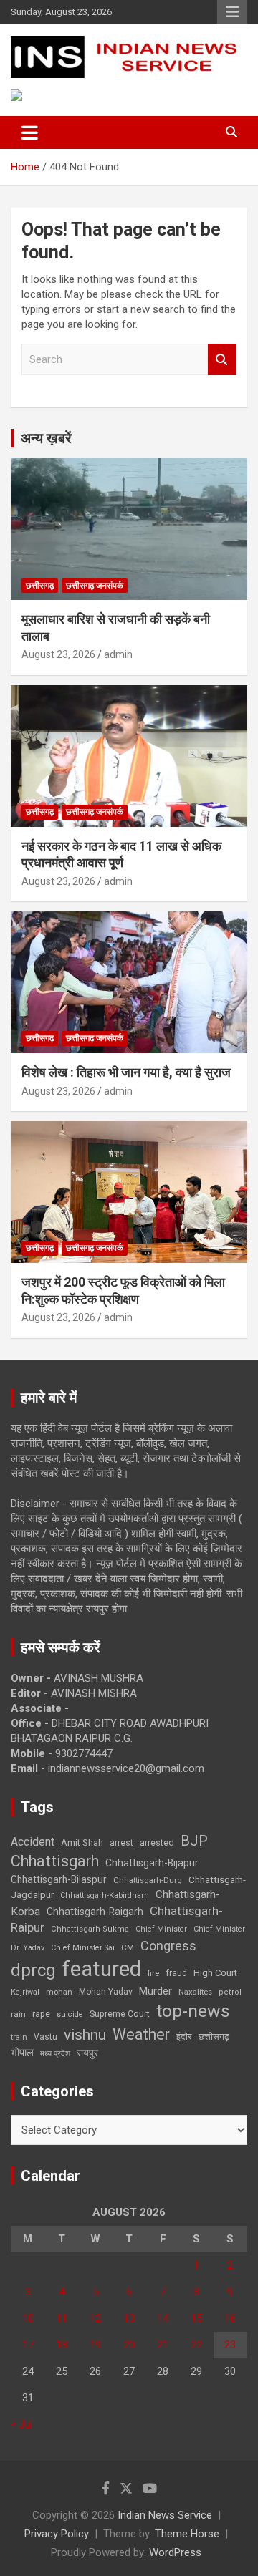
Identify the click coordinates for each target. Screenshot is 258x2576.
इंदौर (184, 2037)
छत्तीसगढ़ (214, 2037)
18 (62, 2345)
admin (118, 654)
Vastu (46, 2037)
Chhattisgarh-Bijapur (152, 1863)
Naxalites (195, 1992)
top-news (193, 2011)
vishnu (85, 2035)
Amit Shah (82, 1843)
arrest (121, 1843)
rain (18, 2014)
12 (95, 2318)
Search (222, 360)
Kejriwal (25, 1992)
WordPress (175, 2552)
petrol (230, 1992)
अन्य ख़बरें (46, 438)
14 (163, 2318)
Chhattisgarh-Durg (148, 1880)
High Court (215, 1973)
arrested (157, 1843)
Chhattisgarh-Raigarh (95, 1912)
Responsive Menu (232, 12)
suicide (70, 2014)
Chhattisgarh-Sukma (90, 1929)
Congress (168, 1946)
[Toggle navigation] (30, 132)
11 (62, 2318)
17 (28, 2345)
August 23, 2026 (58, 654)
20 (129, 2345)
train (19, 2037)
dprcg (33, 1970)
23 (230, 2345)
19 (95, 2345)
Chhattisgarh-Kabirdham (105, 1895)
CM (128, 1947)
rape (41, 2014)
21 (163, 2345)
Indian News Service (165, 2515)
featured (102, 1969)
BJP (194, 1841)
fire (153, 1973)
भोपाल (22, 2053)
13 (129, 2318)
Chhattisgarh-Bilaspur (59, 1879)
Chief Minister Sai (83, 1948)
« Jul (21, 2424)
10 (28, 2318)
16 (230, 2318)
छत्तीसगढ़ (40, 586)
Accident (33, 1842)
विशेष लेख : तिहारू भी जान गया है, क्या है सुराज (126, 1072)
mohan (59, 1992)
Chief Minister (161, 1929)
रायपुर (87, 2053)
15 (196, 2318)
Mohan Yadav (106, 1992)
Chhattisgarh (55, 1861)
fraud (176, 1973)
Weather (141, 2034)
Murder (156, 1991)
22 (196, 2345)
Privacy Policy (57, 2534)
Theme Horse (187, 2534)
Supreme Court (120, 2014)
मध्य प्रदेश (55, 2054)
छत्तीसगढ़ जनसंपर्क (95, 586)
